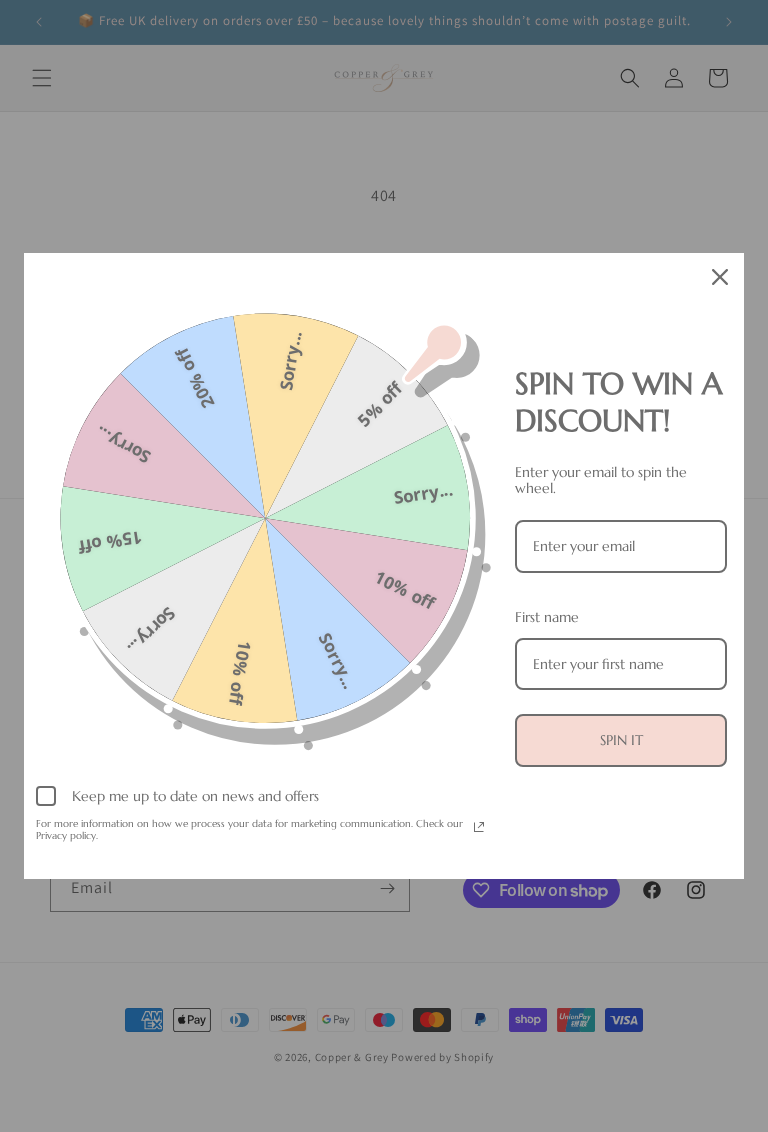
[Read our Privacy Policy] (479, 827)
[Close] (720, 277)
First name (547, 617)
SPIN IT (621, 740)
